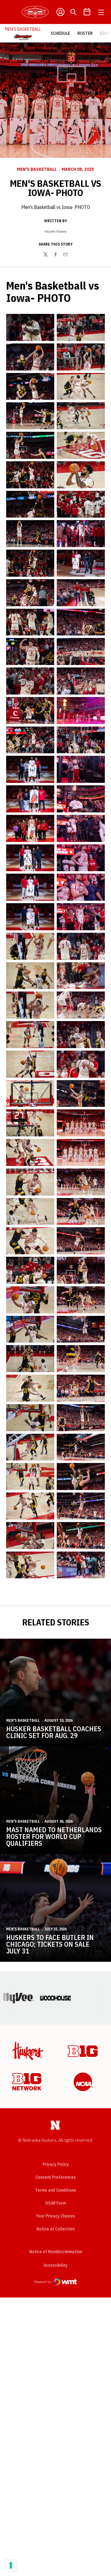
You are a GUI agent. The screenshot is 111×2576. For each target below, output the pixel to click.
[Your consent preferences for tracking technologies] (11, 2565)
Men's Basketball (37, 169)
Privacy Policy (56, 2164)
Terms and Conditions (56, 2190)
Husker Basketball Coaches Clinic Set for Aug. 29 (54, 1732)
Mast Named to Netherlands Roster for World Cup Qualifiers (54, 1836)
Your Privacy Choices (56, 2216)
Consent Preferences (56, 2177)
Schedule (60, 33)
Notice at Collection (55, 2229)
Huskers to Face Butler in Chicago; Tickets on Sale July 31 (50, 1944)
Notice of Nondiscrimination (56, 2252)
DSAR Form (56, 2203)
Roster (85, 33)
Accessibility (55, 2265)
